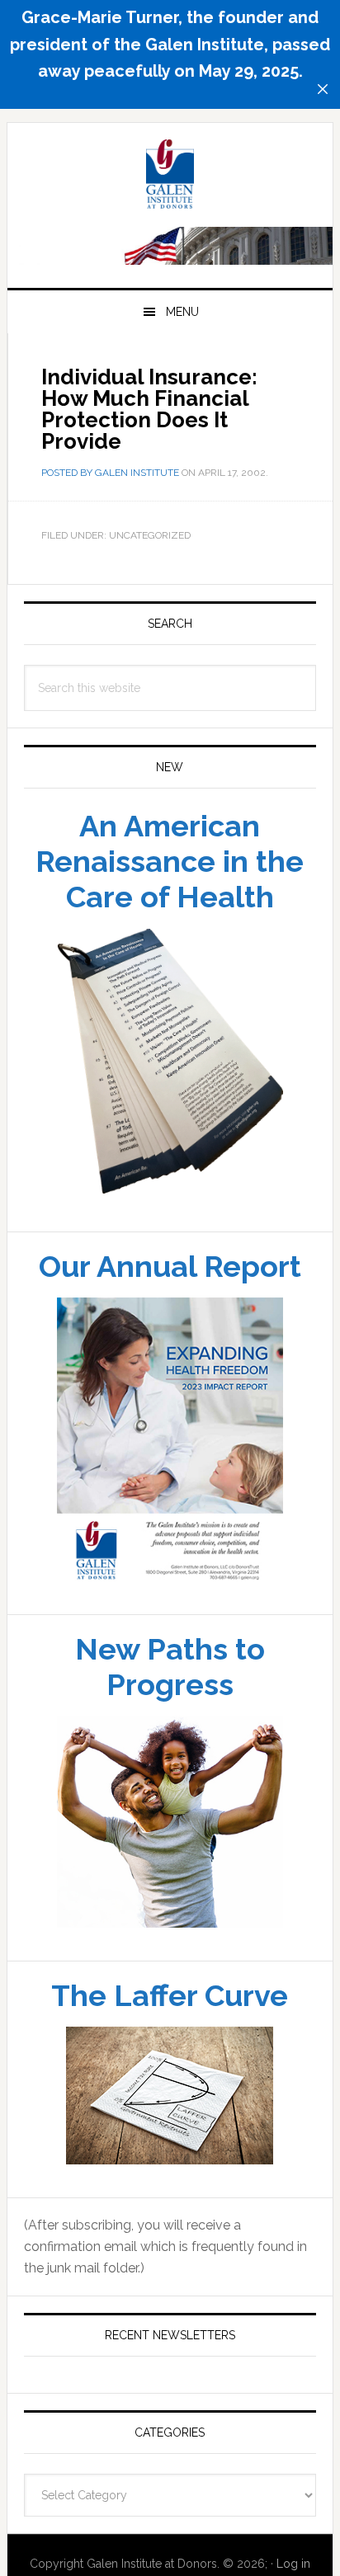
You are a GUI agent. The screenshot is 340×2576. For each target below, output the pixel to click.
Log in (293, 2564)
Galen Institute (170, 177)
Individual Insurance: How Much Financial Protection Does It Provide (149, 409)
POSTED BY (68, 473)
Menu (182, 312)
